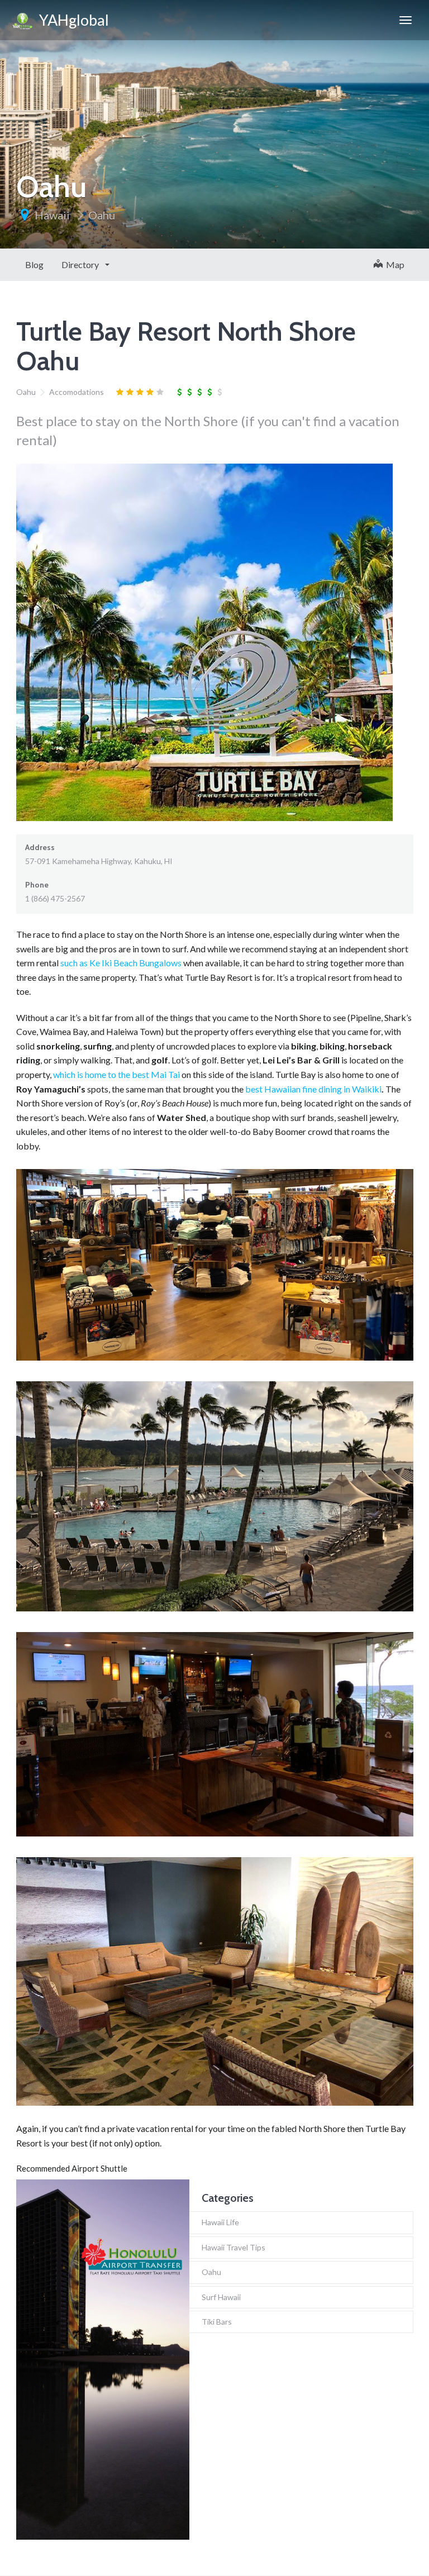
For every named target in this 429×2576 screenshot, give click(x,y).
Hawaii (52, 215)
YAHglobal (71, 20)
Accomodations (77, 392)
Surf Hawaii (221, 2297)
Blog (34, 264)
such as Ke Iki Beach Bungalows (121, 963)
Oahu (102, 215)
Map (394, 264)
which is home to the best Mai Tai (116, 1074)
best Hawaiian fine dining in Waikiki (313, 1089)
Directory (81, 264)
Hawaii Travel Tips (233, 2247)
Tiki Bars (217, 2322)
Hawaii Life (220, 2222)
